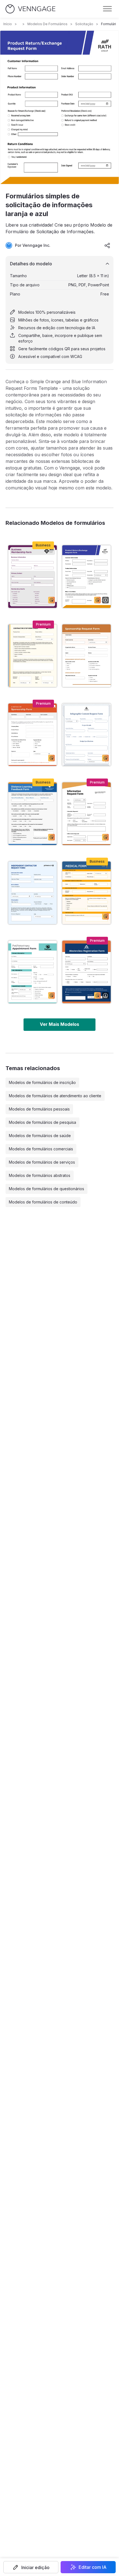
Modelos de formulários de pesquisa (42, 1122)
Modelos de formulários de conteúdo (43, 1202)
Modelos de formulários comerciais (41, 1149)
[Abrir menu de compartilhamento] (107, 245)
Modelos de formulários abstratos (40, 1175)
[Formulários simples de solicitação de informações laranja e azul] (86, 577)
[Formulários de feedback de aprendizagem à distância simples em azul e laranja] (33, 814)
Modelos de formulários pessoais (39, 1109)
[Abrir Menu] (107, 9)
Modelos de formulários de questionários (46, 1189)
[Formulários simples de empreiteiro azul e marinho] (33, 893)
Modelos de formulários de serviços (42, 1162)
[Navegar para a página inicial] (30, 9)
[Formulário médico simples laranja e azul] (86, 893)
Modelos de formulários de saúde (40, 1136)
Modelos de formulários (47, 24)
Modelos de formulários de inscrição (42, 1082)
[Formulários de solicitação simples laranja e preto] (86, 814)
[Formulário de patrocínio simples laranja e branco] (86, 656)
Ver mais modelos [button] (59, 1024)
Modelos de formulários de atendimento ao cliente (55, 1096)
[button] (31, 2567)
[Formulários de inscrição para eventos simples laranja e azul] (86, 972)
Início (8, 24)
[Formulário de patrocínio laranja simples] (33, 735)
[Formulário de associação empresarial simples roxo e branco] (33, 577)
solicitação (84, 24)
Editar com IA (93, 2567)
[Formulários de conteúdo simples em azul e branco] (86, 735)
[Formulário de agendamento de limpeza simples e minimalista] (33, 972)
